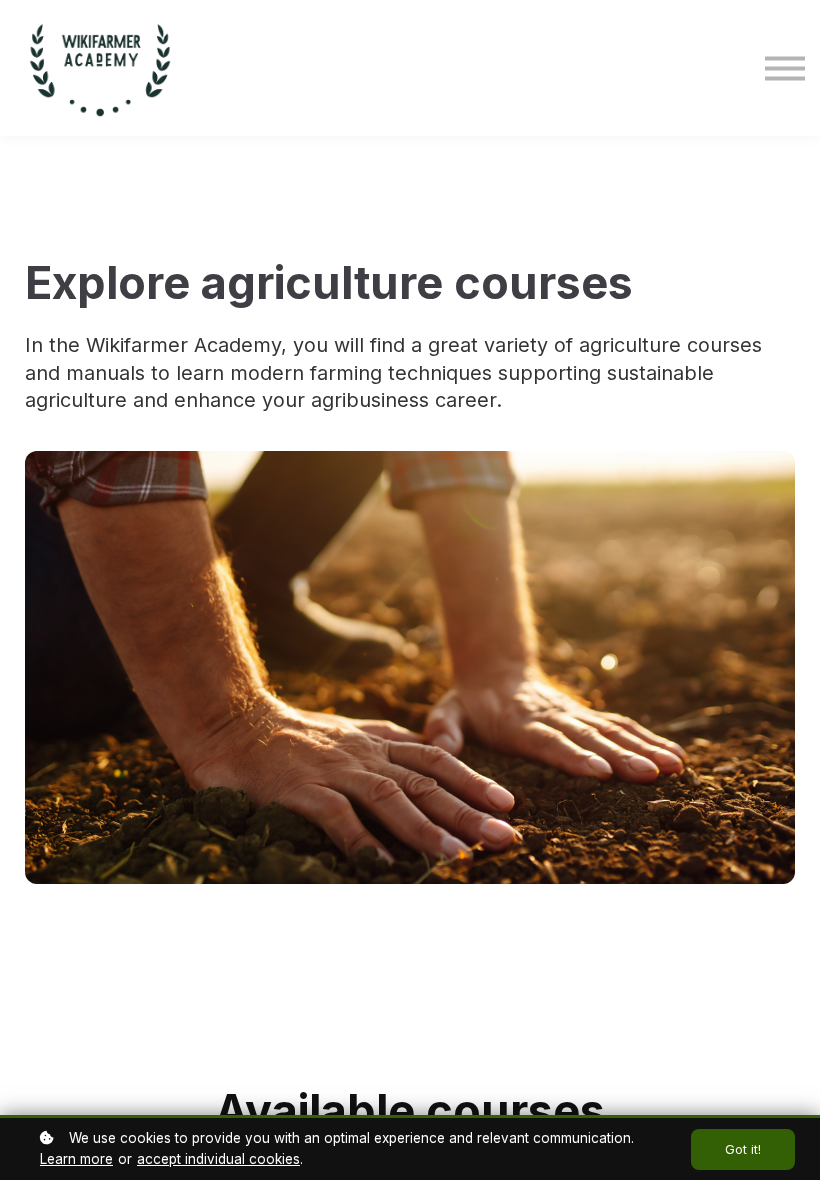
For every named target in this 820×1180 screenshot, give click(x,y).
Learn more (76, 1159)
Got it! (743, 1149)
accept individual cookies (218, 1159)
